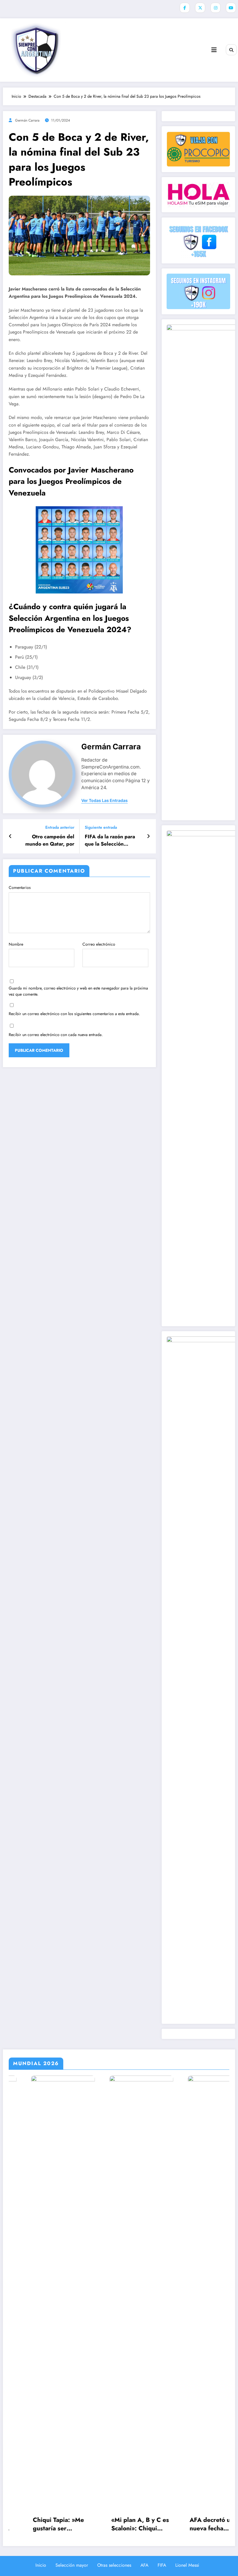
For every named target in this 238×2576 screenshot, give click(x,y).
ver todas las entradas (104, 801)
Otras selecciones (114, 2565)
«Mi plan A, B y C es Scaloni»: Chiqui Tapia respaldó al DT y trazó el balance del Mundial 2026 (61, 2524)
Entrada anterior (60, 827)
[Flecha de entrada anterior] (10, 836)
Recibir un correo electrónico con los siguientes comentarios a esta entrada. (74, 1014)
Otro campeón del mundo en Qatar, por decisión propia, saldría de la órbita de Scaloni (47, 840)
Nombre (16, 944)
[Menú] (214, 50)
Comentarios (20, 887)
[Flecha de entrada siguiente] (148, 836)
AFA (144, 2565)
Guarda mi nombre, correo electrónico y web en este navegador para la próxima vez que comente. (78, 991)
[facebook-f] (185, 8)
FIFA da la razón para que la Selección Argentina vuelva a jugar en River (110, 840)
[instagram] (216, 8)
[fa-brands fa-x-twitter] (200, 8)
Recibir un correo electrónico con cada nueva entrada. (56, 1035)
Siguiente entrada (101, 827)
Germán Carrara (27, 120)
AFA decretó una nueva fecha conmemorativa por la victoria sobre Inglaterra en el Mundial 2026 (137, 2524)
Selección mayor (72, 2565)
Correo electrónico (99, 944)
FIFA (162, 2565)
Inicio (41, 2565)
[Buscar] (231, 50)
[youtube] (231, 8)
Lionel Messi (187, 2565)
